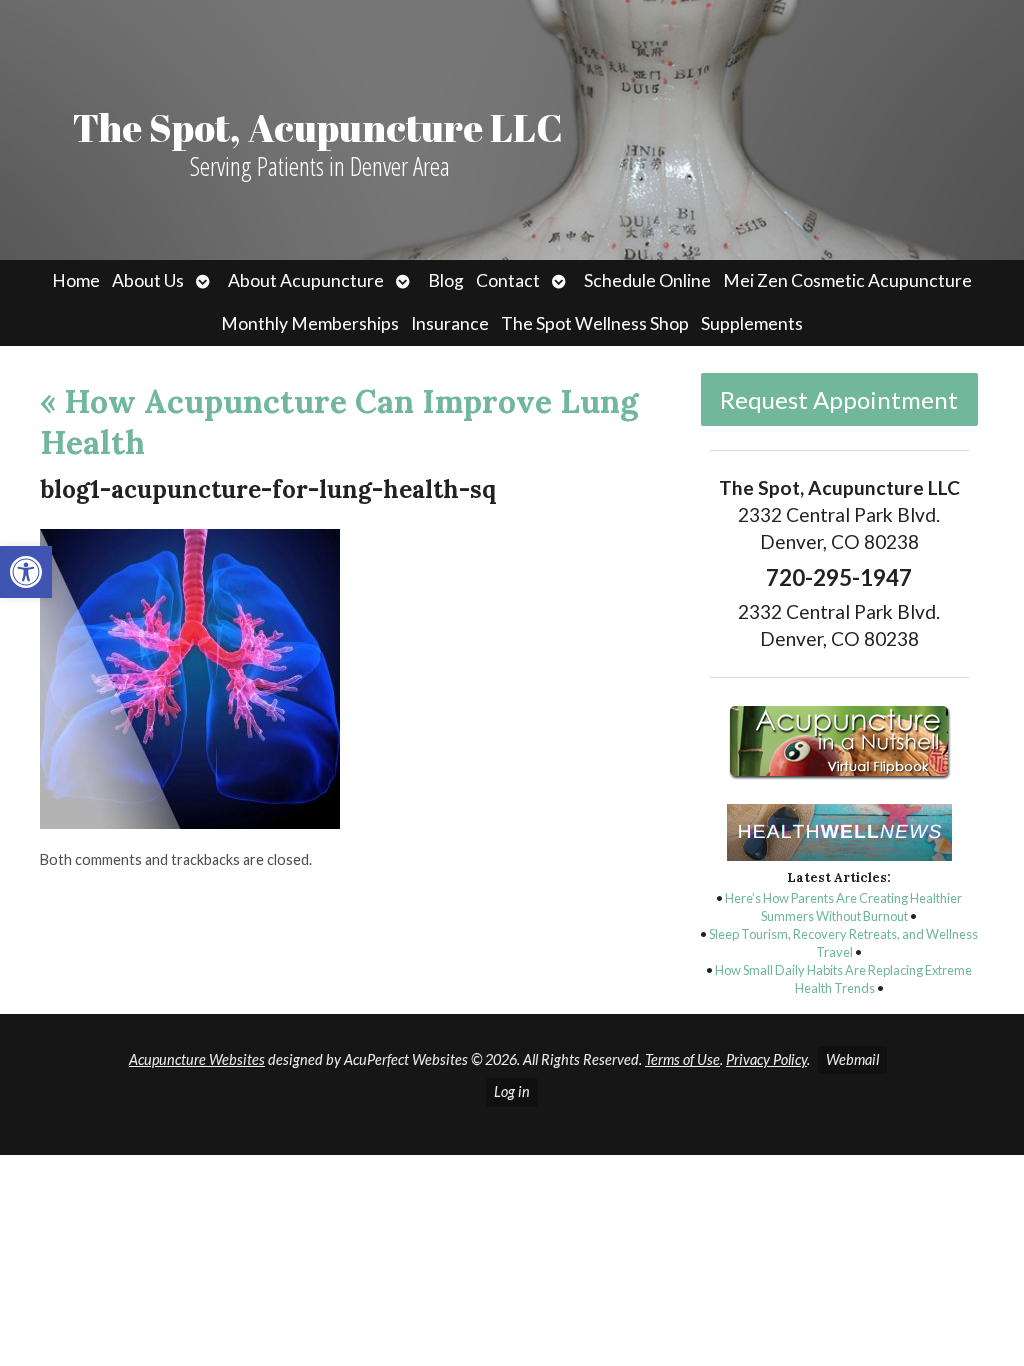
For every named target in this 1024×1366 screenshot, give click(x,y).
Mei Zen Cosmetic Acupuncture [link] (847, 280)
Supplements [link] (752, 323)
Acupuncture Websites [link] (197, 1059)
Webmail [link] (852, 1059)
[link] (26, 572)
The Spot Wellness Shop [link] (595, 323)
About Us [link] (148, 280)
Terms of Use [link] (682, 1059)
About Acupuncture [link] (306, 280)
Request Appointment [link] (839, 399)
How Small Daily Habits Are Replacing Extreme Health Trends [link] (843, 979)
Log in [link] (512, 1091)
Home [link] (76, 280)
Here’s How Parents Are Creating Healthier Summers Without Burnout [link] (843, 907)
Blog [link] (446, 280)
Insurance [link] (450, 323)
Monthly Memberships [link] (310, 323)
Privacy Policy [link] (766, 1059)
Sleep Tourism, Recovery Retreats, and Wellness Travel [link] (843, 943)
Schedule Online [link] (647, 280)
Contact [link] (508, 280)
